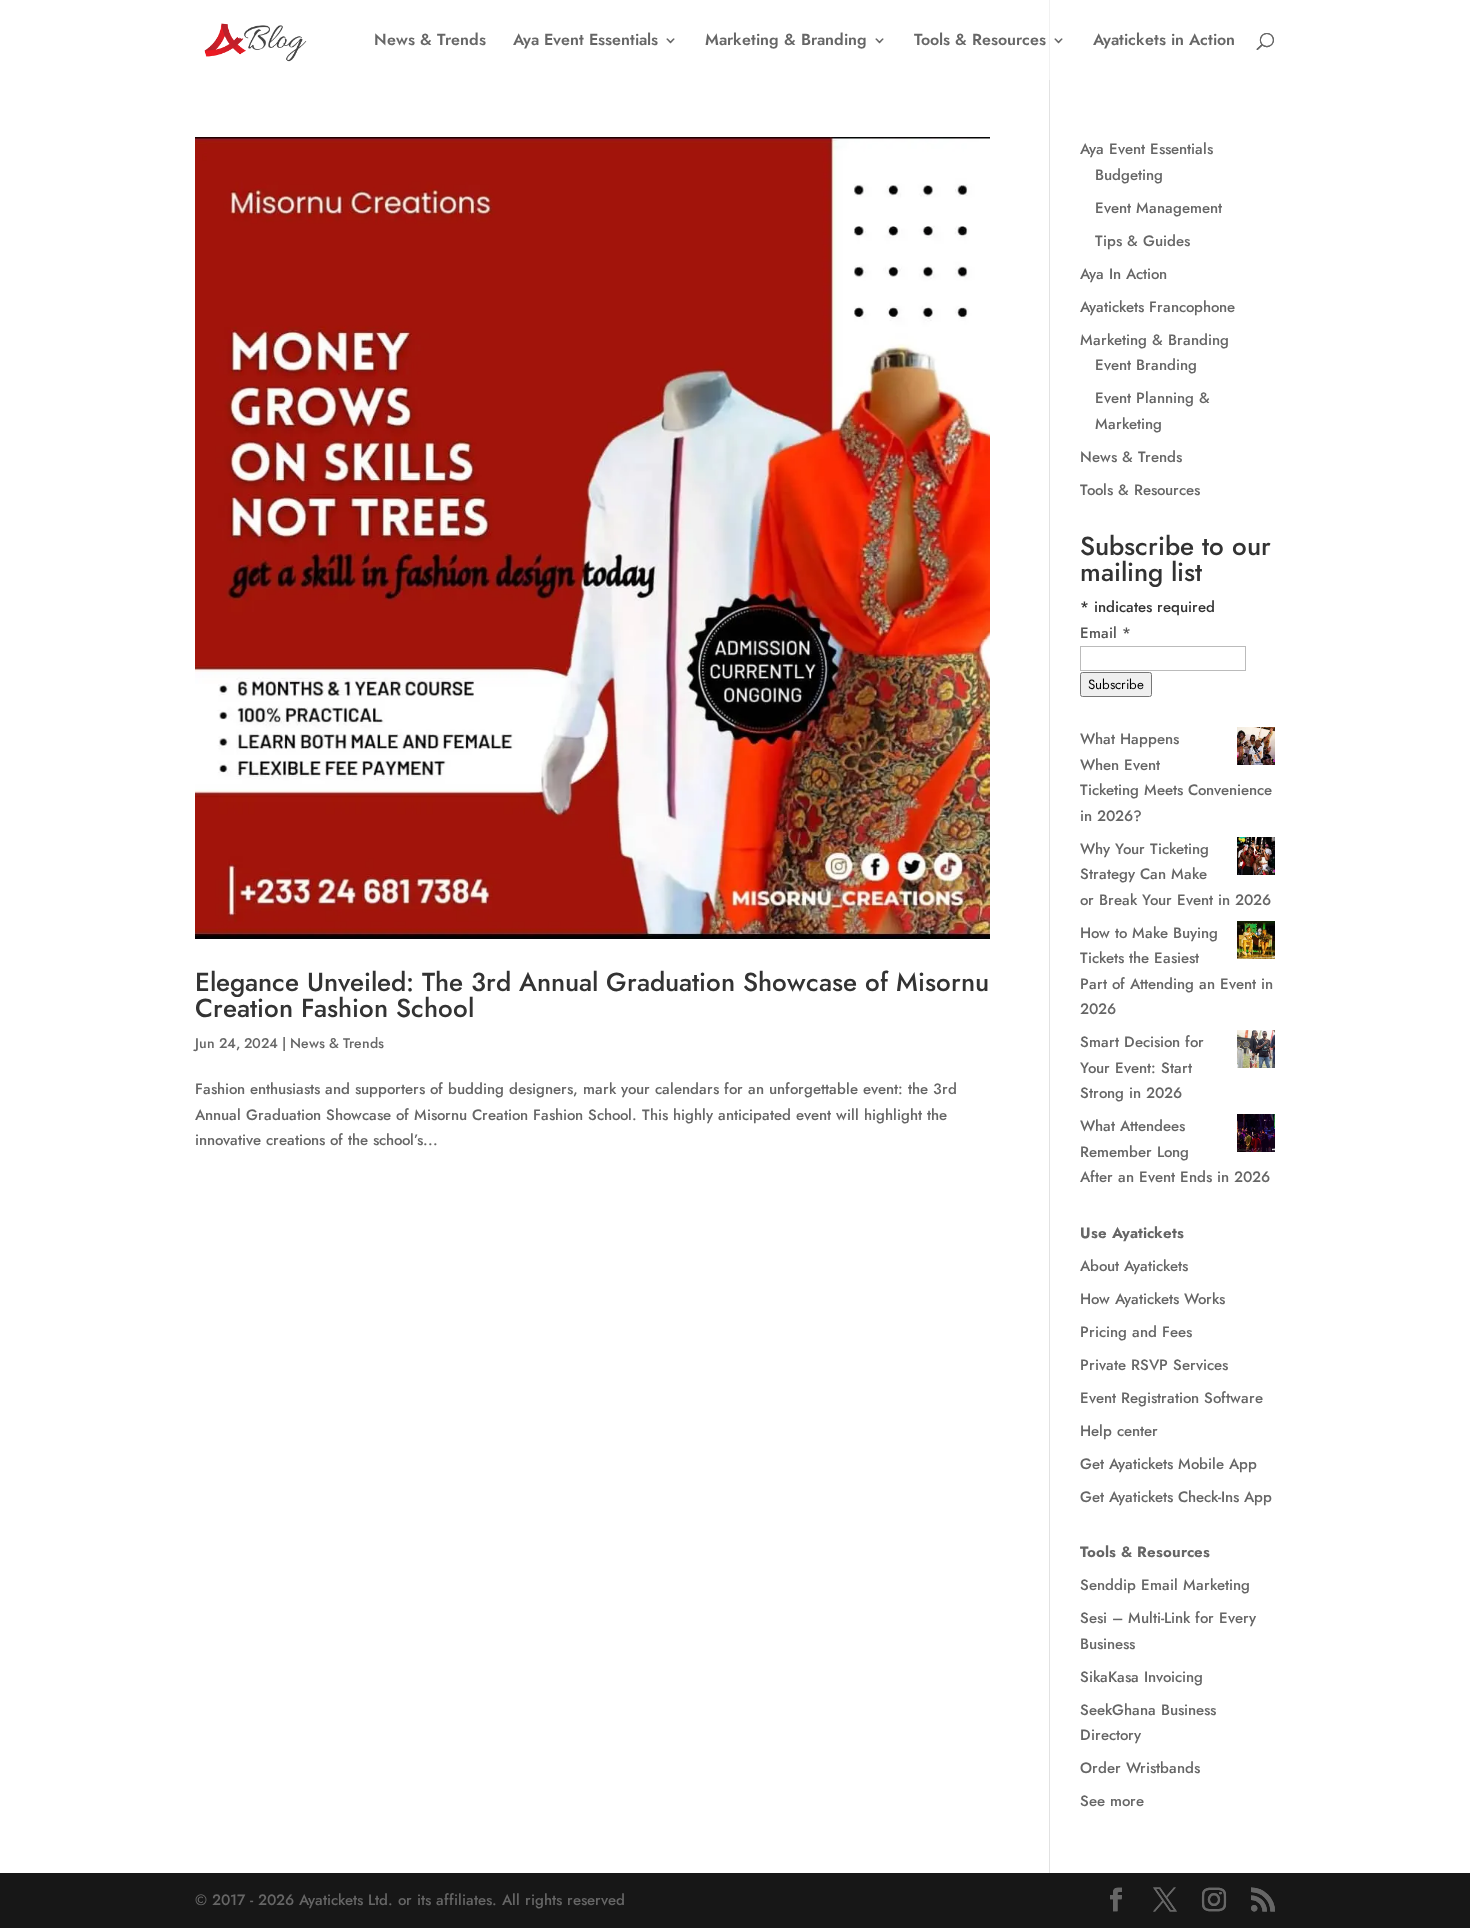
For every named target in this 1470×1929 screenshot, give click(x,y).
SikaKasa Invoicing (1141, 1677)
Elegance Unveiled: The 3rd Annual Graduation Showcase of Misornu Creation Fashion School (592, 995)
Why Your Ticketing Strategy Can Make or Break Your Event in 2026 (1175, 874)
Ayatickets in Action (1164, 42)
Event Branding (1146, 365)
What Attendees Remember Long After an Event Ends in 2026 (1175, 1151)
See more (1112, 1801)
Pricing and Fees (1136, 1332)
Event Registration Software (1171, 1398)
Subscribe (1116, 684)
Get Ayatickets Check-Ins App (1176, 1497)
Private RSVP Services (1154, 1365)
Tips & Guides (1142, 241)
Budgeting (1129, 175)
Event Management (1158, 208)
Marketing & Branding (786, 42)
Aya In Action (1123, 274)
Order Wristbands (1140, 1768)
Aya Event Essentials (585, 42)
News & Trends (430, 42)
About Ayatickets (1134, 1266)
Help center (1119, 1431)
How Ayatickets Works (1152, 1299)
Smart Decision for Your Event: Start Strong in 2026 (1142, 1067)
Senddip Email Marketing (1165, 1585)
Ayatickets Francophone (1157, 307)
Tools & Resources (980, 42)
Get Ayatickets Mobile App (1168, 1464)
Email (1105, 633)
